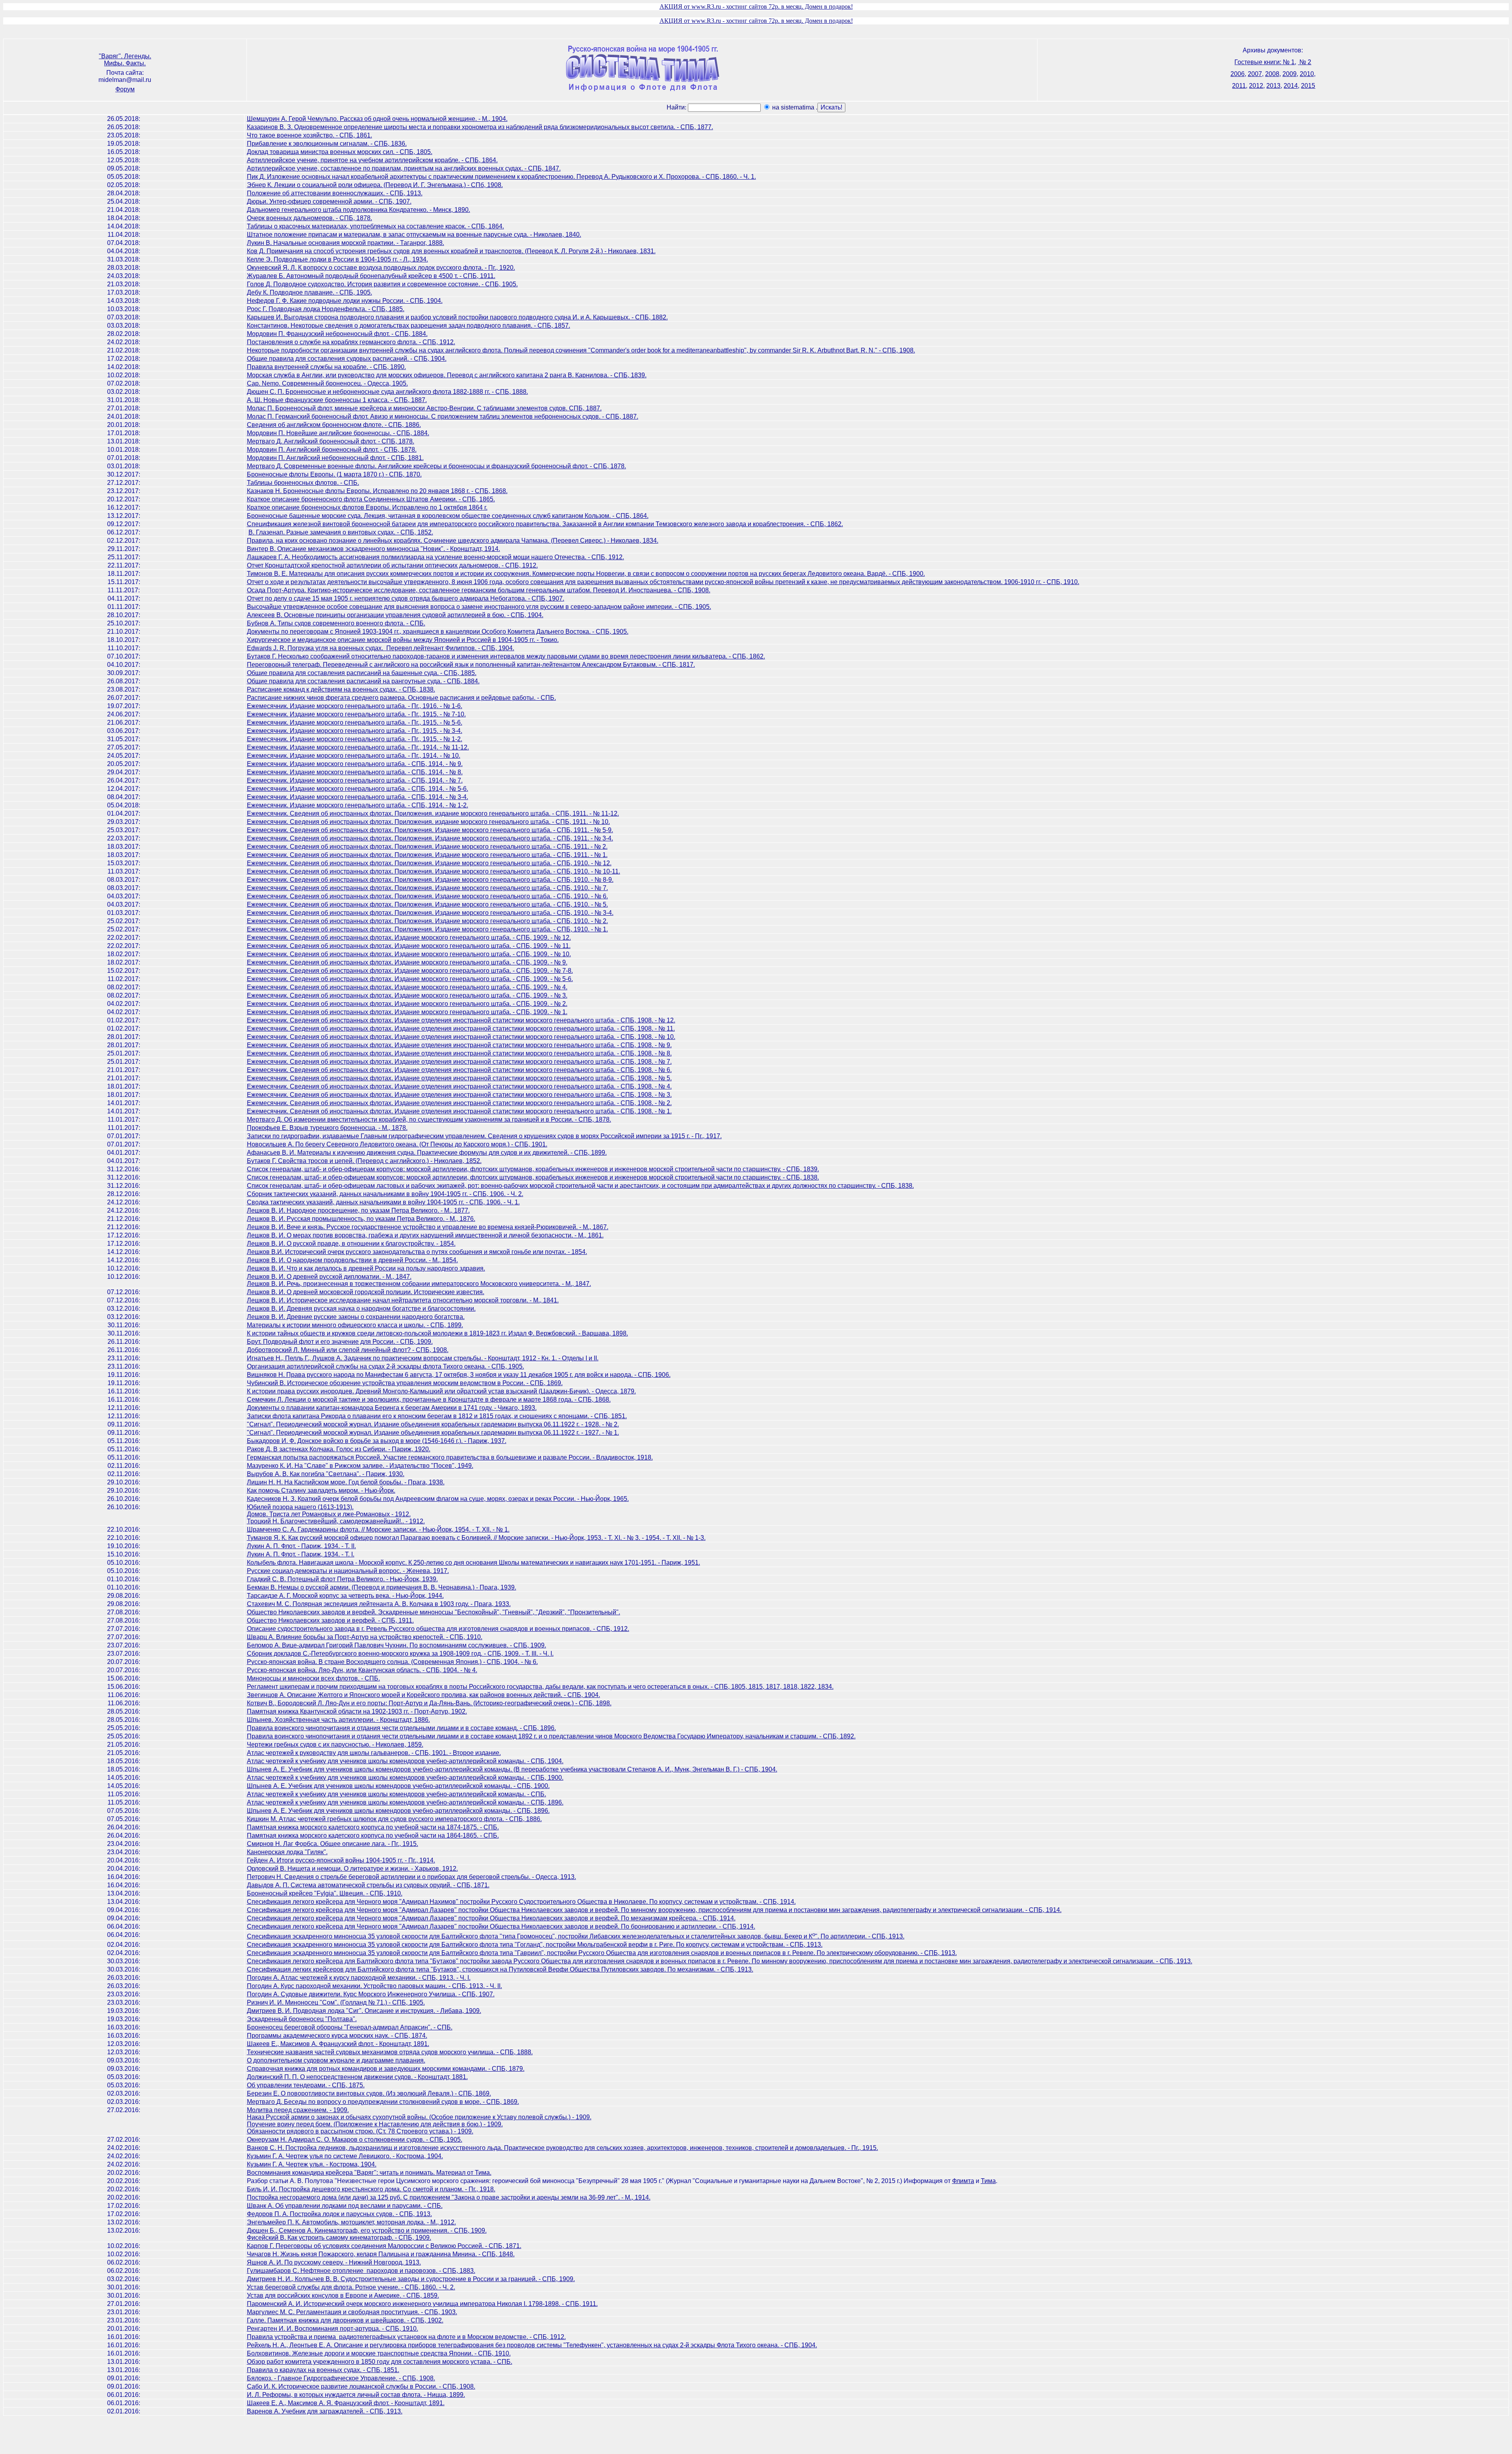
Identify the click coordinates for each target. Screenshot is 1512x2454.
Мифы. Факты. (125, 63)
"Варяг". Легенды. (125, 56)
